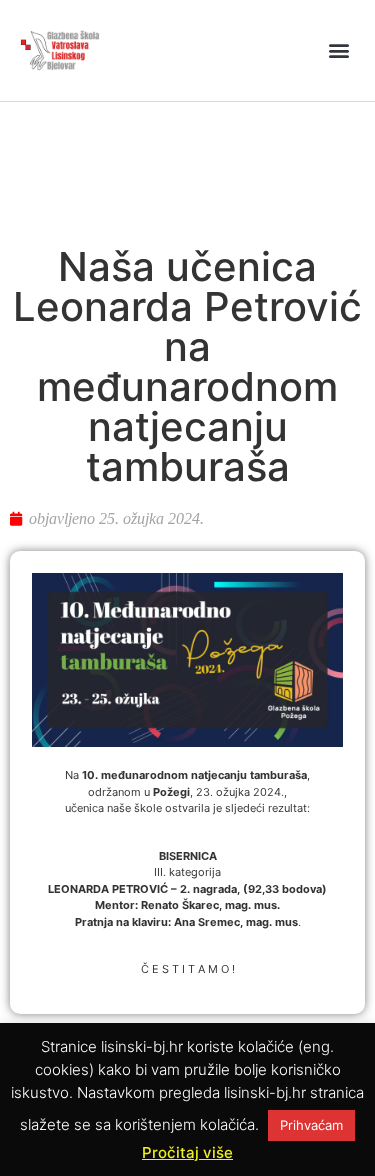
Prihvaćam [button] (311, 1125)
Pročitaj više (187, 1152)
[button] (338, 50)
